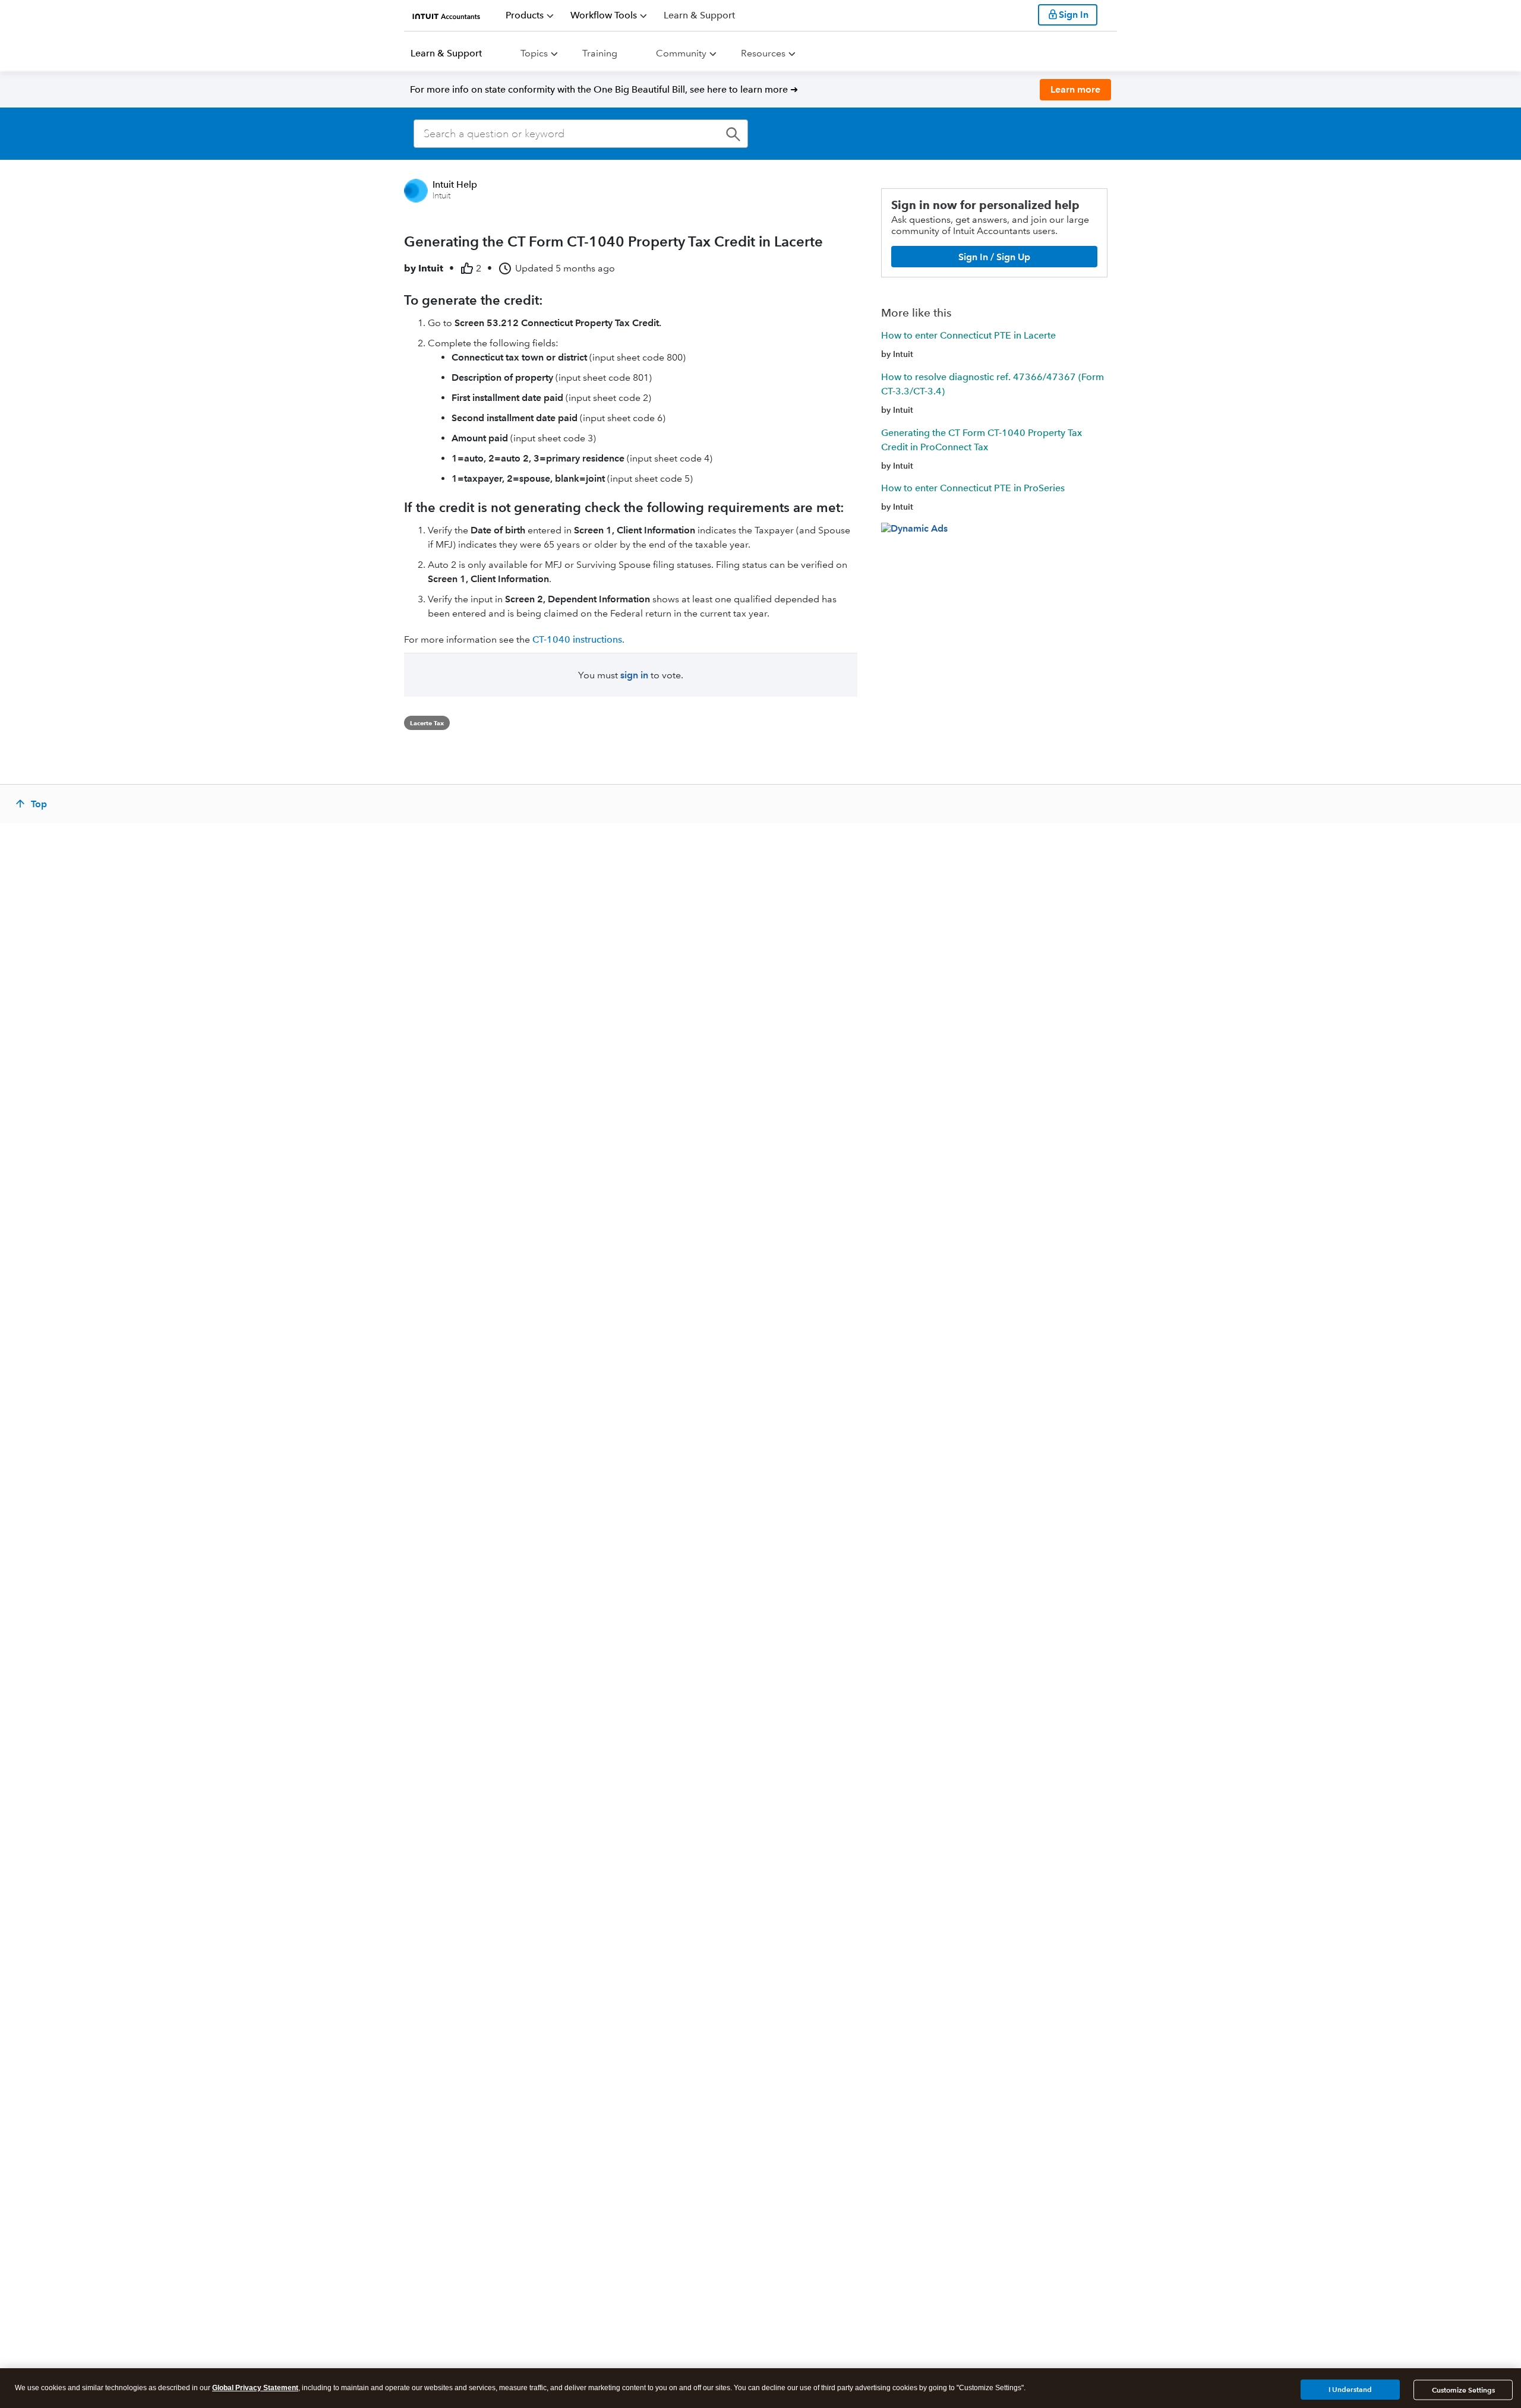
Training (600, 53)
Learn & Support (446, 53)
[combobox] (581, 134)
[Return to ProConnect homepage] (446, 15)
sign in (634, 675)
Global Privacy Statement (255, 2388)
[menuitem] (530, 15)
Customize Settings (1463, 2390)
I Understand (1350, 2389)
